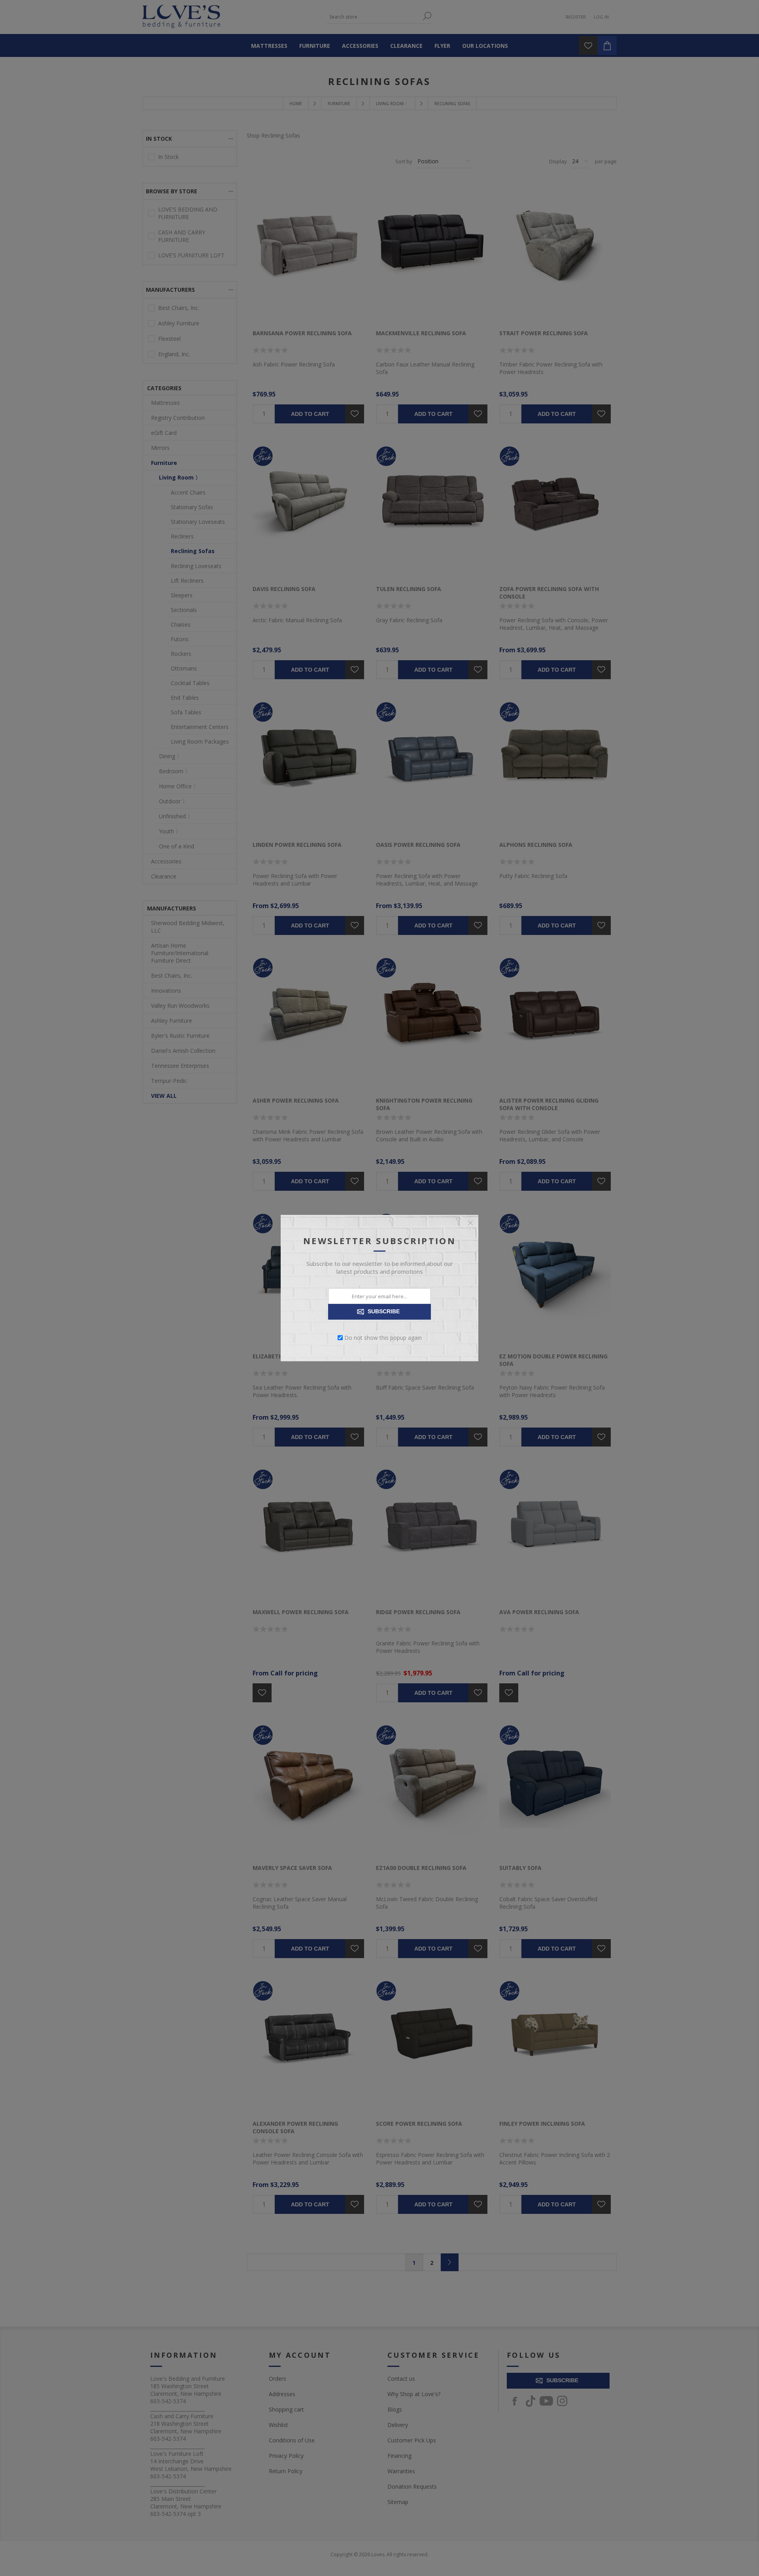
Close (470, 1223)
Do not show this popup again (383, 1338)
